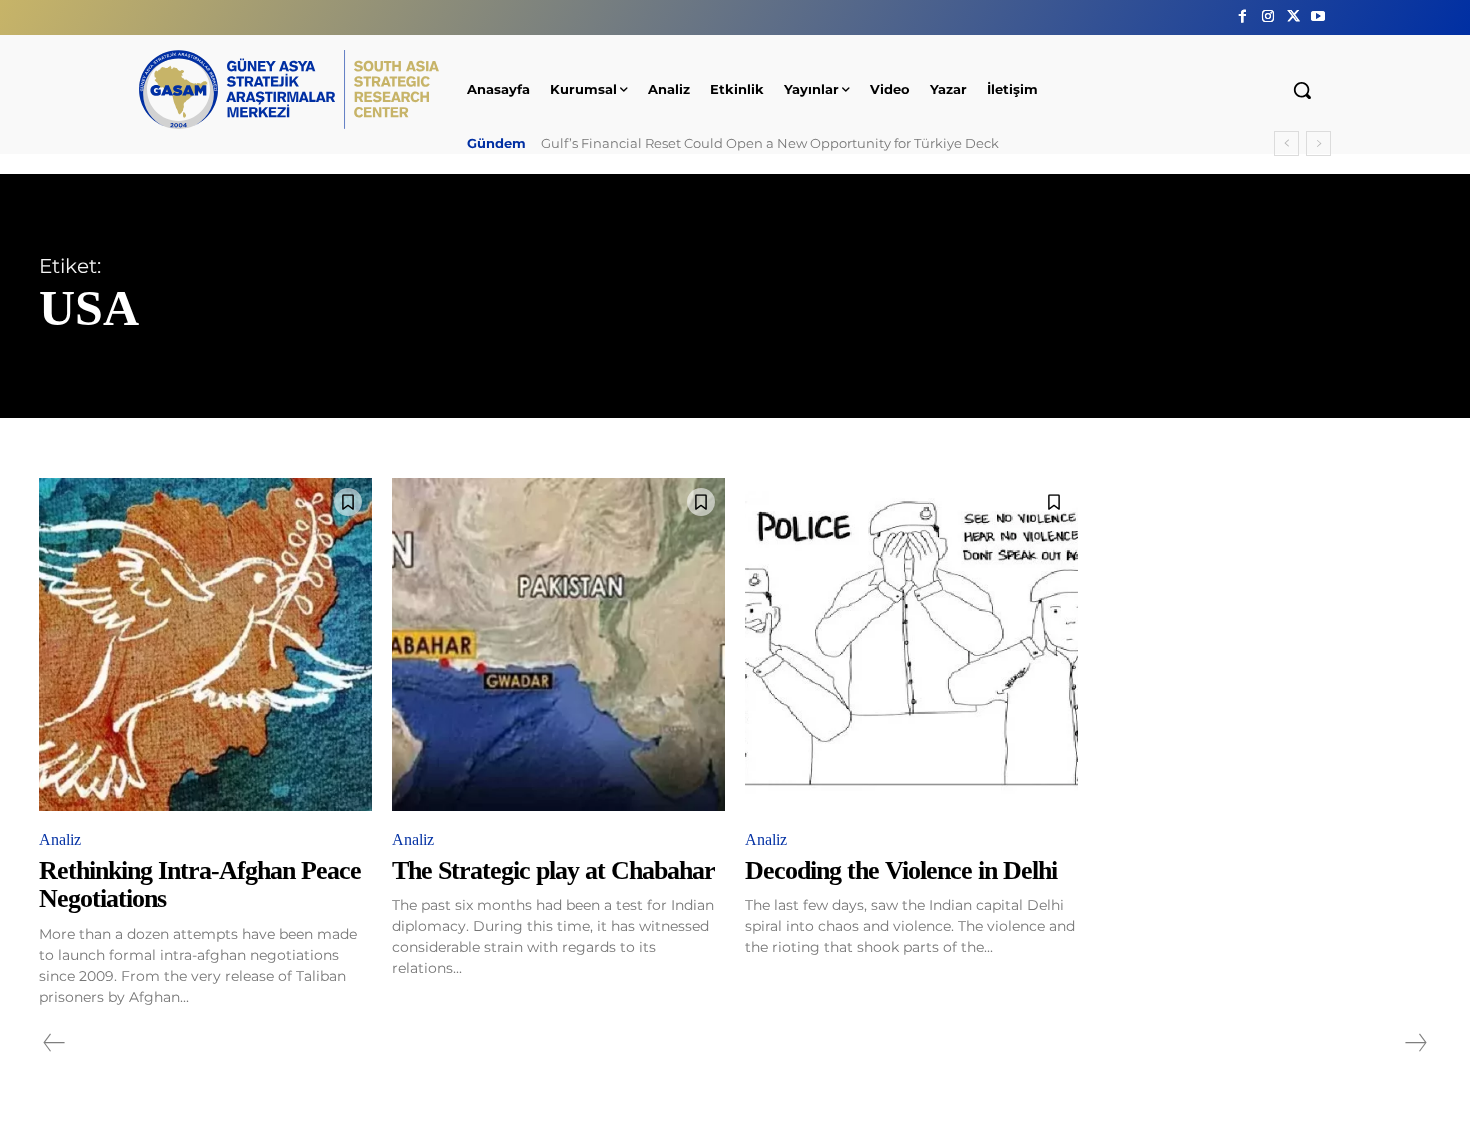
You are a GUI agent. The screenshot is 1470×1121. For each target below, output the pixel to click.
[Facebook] (1242, 16)
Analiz (60, 839)
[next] (1318, 143)
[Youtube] (1318, 16)
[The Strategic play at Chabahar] (558, 644)
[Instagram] (1267, 16)
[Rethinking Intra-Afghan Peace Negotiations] (205, 644)
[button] (1302, 90)
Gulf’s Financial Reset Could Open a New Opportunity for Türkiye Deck (770, 143)
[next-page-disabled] (1415, 1043)
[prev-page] (54, 1043)
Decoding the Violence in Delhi (901, 870)
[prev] (1286, 143)
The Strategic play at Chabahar (553, 870)
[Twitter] (1293, 16)
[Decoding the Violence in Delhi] (911, 644)
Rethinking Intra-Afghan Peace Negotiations (200, 885)
